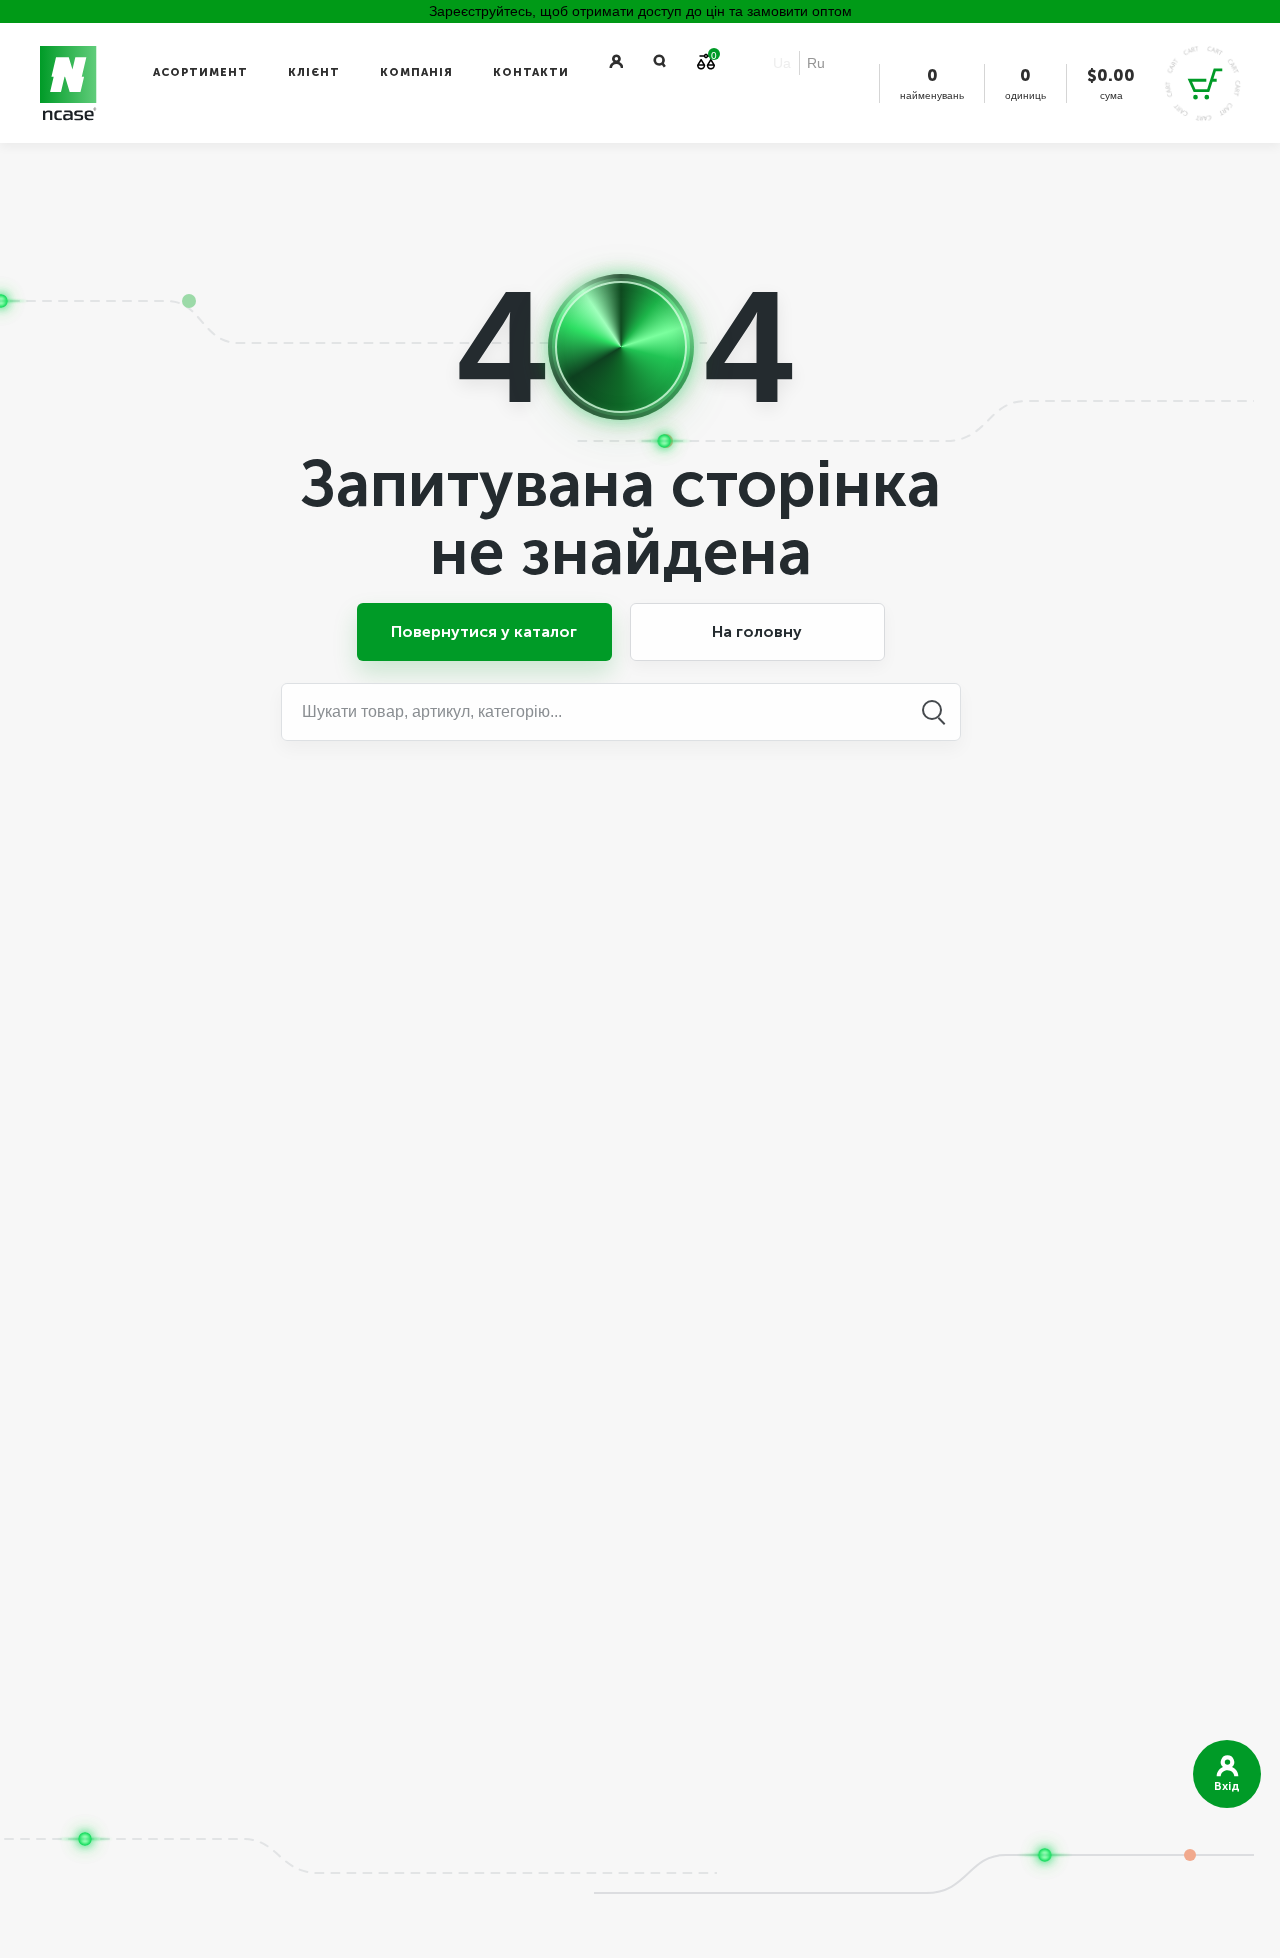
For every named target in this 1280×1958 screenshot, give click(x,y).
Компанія (416, 72)
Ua (782, 63)
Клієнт (314, 72)
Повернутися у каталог (484, 631)
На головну (757, 631)
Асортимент (200, 72)
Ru (816, 63)
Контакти (531, 72)
